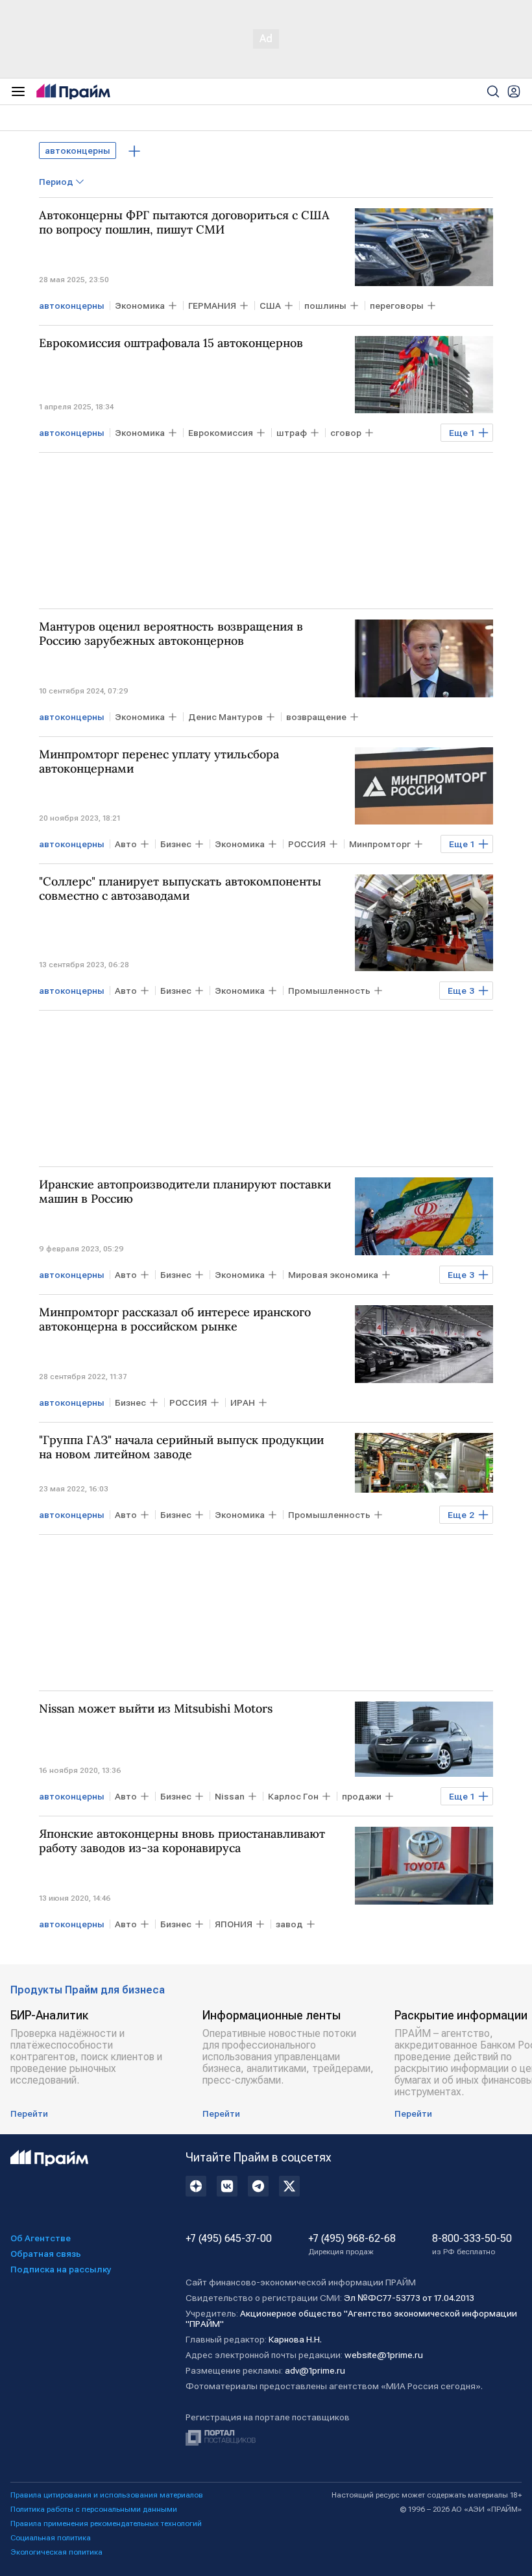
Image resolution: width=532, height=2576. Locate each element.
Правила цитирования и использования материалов (107, 2495)
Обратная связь (46, 2254)
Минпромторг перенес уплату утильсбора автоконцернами (159, 762)
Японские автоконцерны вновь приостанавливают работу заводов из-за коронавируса (182, 1841)
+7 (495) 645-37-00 (229, 2239)
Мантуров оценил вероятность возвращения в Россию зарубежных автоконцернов (171, 634)
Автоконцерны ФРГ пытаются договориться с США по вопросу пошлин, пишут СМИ (184, 223)
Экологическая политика (56, 2552)
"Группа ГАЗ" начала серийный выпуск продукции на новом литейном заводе (181, 1447)
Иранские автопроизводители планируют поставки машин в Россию (185, 1192)
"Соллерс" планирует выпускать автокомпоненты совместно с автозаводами (180, 889)
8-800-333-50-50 (472, 2245)
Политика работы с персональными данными (94, 2509)
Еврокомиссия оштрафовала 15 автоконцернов (171, 343)
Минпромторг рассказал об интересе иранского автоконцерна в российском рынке (175, 1319)
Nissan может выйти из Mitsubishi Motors (156, 1709)
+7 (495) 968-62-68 (352, 2245)
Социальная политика (51, 2538)
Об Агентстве (41, 2238)
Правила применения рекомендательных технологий (106, 2523)
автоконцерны (78, 150)
